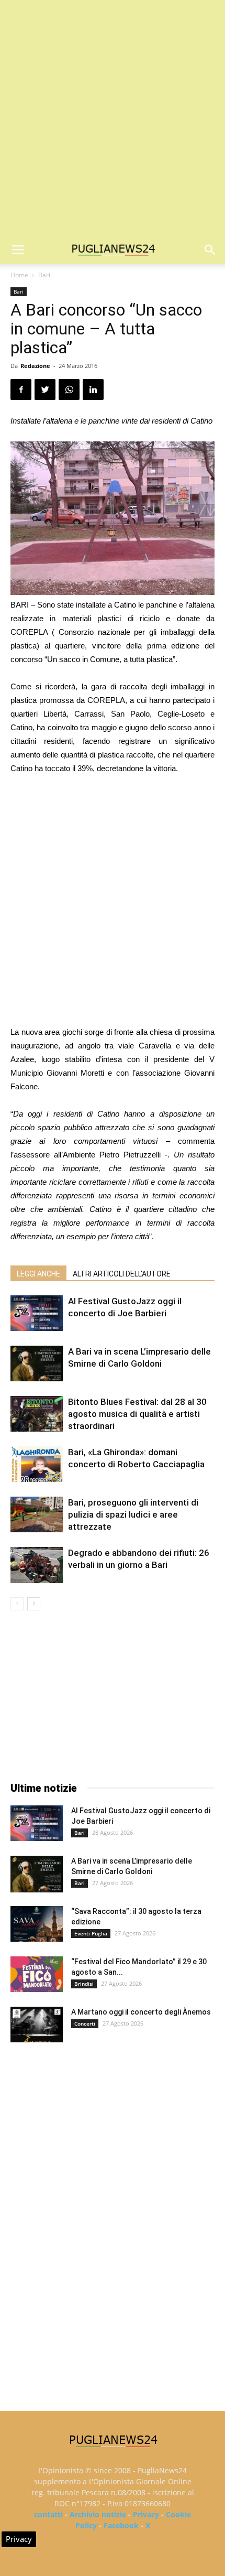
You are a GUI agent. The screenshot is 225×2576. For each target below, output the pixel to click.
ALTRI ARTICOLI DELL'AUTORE (122, 1274)
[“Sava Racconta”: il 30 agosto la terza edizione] (37, 1924)
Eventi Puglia (91, 1933)
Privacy (146, 2514)
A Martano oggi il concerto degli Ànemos (141, 2012)
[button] (210, 250)
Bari (44, 275)
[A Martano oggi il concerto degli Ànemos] (37, 2025)
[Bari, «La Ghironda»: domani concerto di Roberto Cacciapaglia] (37, 1464)
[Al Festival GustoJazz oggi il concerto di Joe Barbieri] (37, 1313)
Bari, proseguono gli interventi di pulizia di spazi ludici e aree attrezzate (133, 1514)
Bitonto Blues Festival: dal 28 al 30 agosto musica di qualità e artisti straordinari (137, 1414)
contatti (48, 2514)
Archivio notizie (98, 2514)
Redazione (35, 366)
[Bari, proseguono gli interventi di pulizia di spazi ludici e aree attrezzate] (37, 1515)
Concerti (85, 2023)
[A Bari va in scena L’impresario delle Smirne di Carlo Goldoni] (37, 1364)
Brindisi (84, 1984)
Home (19, 275)
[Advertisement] (113, 118)
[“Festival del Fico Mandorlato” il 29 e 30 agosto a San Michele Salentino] (37, 1974)
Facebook (121, 2525)
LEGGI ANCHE (38, 1274)
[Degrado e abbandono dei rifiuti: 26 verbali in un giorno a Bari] (37, 1565)
